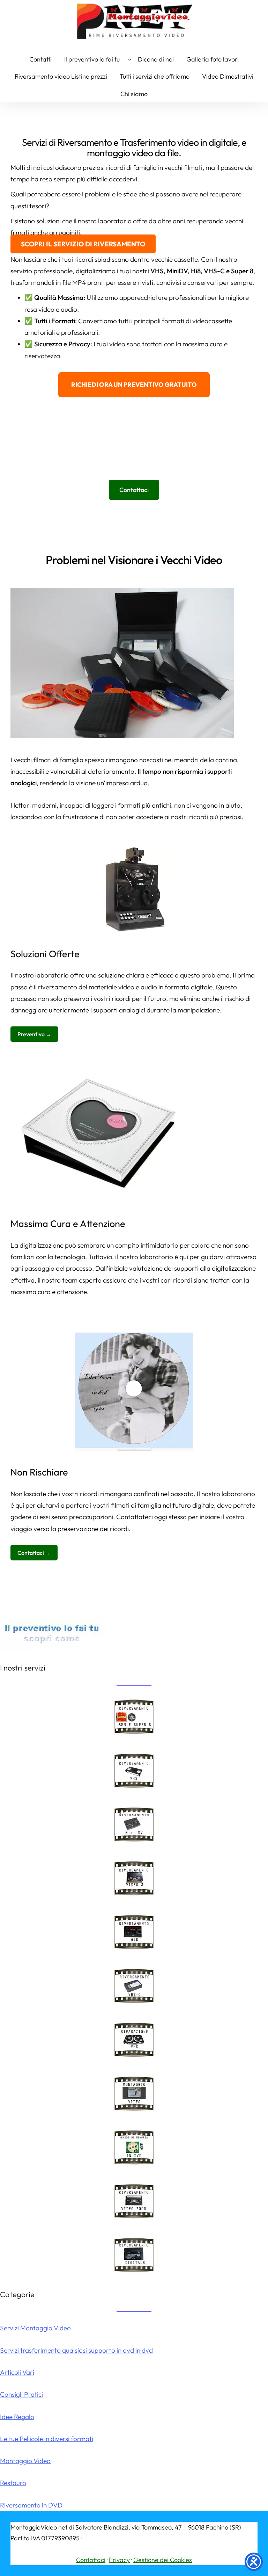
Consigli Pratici (21, 2394)
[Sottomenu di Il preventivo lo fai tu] (130, 59)
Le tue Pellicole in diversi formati (47, 2439)
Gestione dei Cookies (163, 2560)
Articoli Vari (17, 2372)
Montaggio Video (25, 2461)
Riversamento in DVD (31, 2505)
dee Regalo (18, 2417)
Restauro (13, 2483)
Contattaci (91, 2560)
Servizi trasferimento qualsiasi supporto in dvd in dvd (76, 2350)
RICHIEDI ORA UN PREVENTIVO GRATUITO (134, 385)
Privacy (119, 2560)
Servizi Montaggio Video (35, 2328)
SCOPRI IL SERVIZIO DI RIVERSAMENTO (83, 244)
